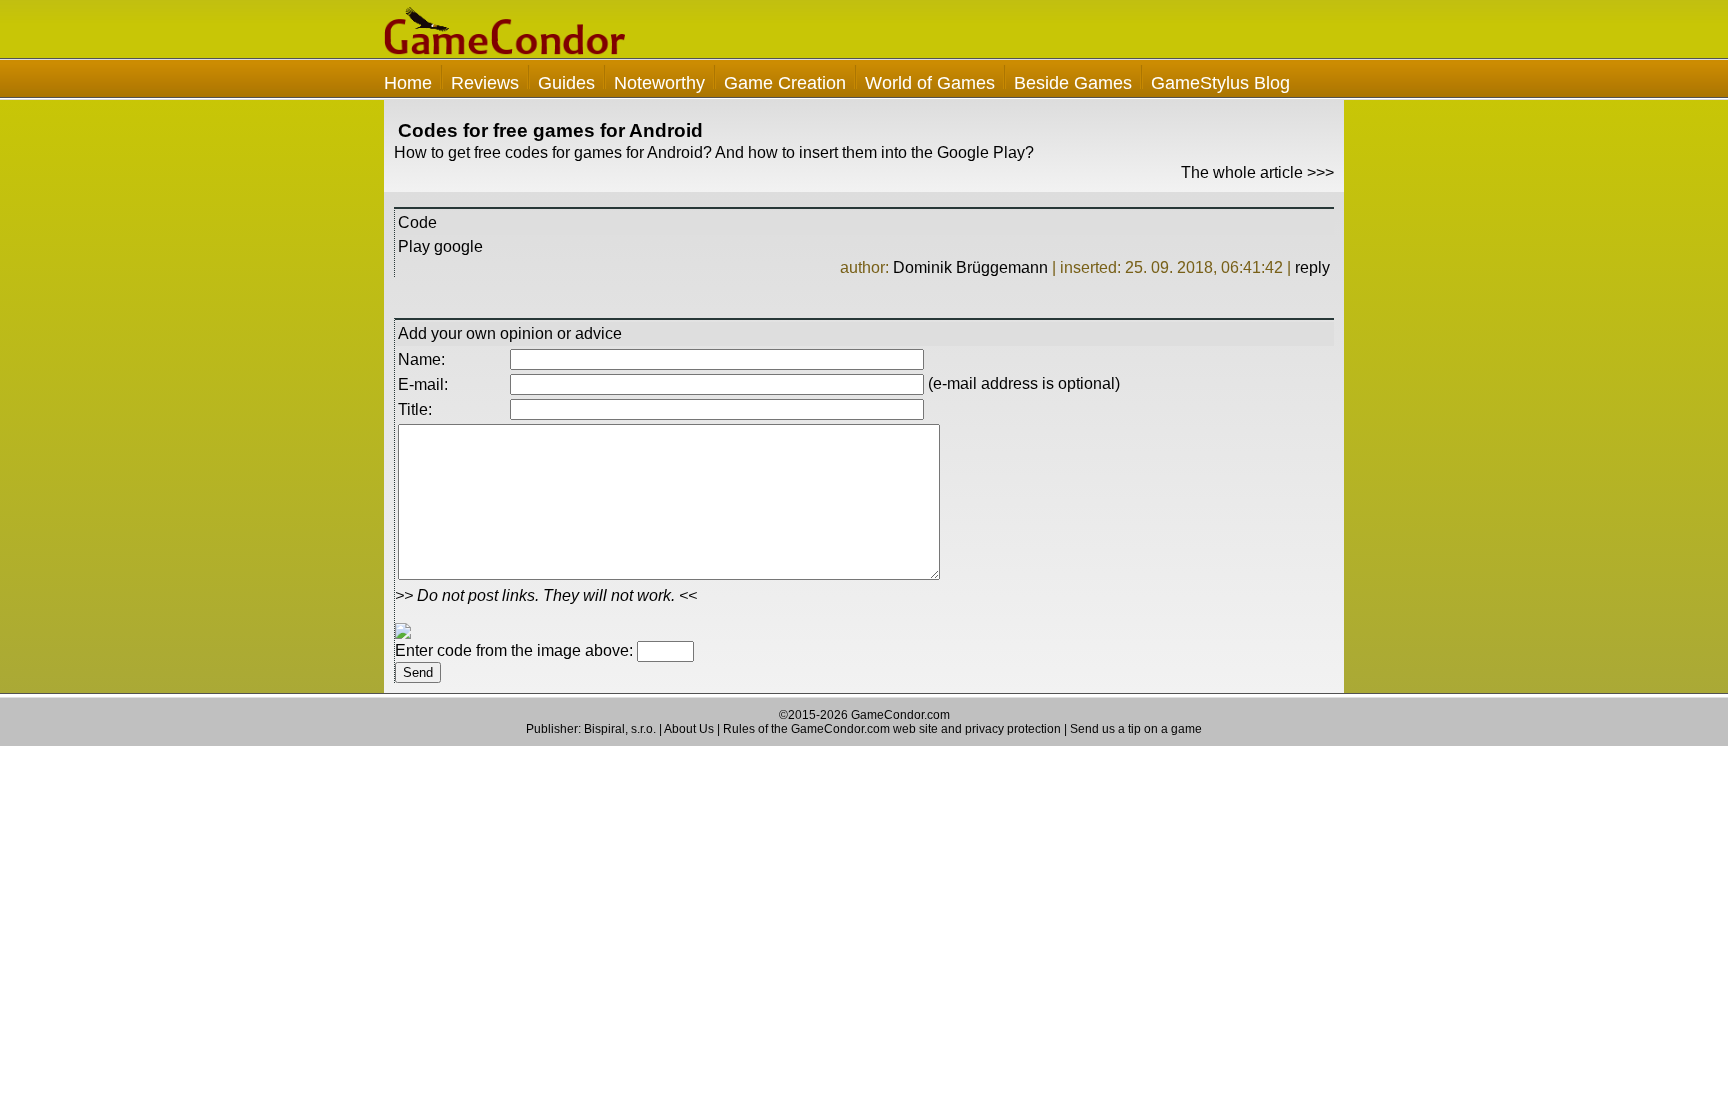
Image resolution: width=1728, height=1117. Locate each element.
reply (1312, 267)
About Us (689, 729)
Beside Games (1073, 83)
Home (408, 83)
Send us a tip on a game (1136, 729)
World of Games (930, 83)
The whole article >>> (1257, 172)
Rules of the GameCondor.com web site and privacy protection (892, 729)
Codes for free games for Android (550, 130)
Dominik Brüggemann (970, 267)
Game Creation (785, 83)
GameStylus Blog (1220, 83)
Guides (566, 83)
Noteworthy (659, 83)
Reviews (485, 83)
